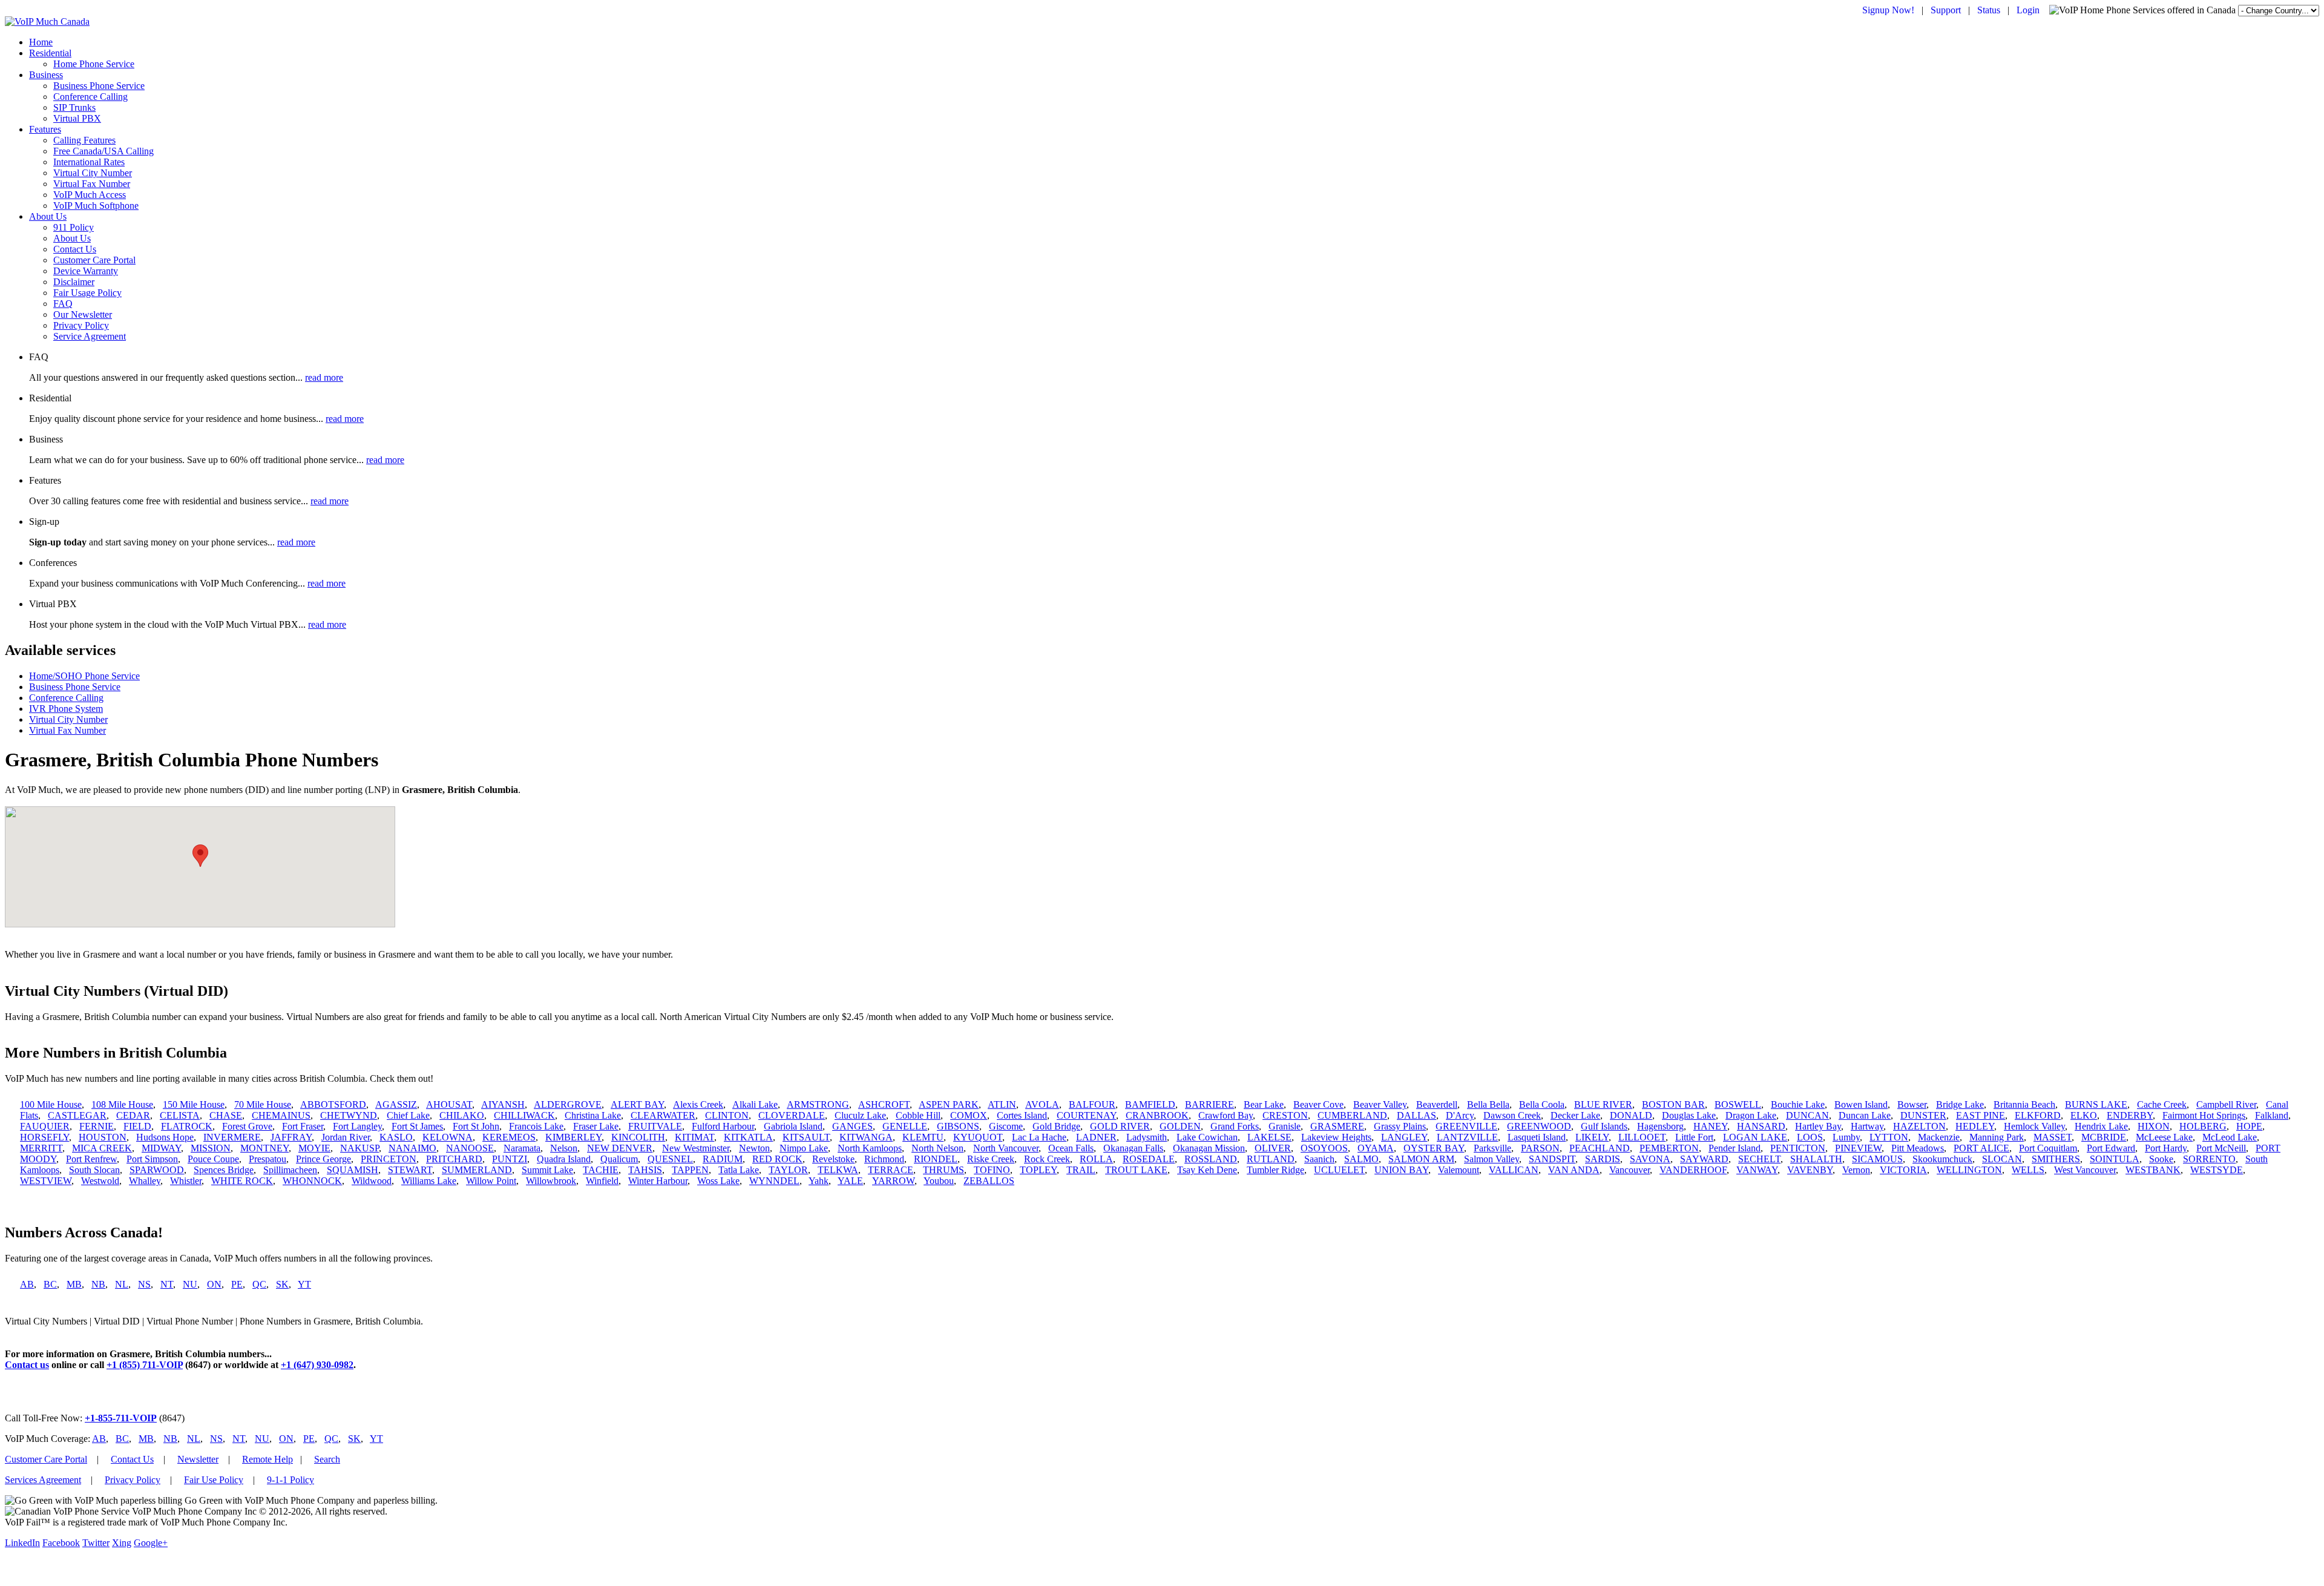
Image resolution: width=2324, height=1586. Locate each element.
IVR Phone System (66, 709)
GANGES (852, 1126)
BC (50, 1284)
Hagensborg (1660, 1126)
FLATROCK (187, 1126)
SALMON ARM (1421, 1159)
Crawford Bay (1226, 1115)
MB (74, 1284)
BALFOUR (1092, 1104)
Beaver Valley (1380, 1104)
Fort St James (417, 1126)
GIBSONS (958, 1126)
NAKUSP (359, 1148)
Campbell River (2226, 1104)
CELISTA (180, 1115)
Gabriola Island (793, 1126)
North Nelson (937, 1148)
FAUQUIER (45, 1126)
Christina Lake (593, 1115)
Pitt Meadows (1918, 1148)
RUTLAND (1271, 1159)
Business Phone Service (99, 86)
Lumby (1846, 1137)
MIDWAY (161, 1148)
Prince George (323, 1159)
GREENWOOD (1539, 1126)
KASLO (396, 1137)
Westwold (100, 1181)
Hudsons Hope (165, 1137)
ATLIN (1002, 1104)
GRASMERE (1337, 1126)
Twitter (96, 1543)
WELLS (2028, 1170)
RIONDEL (936, 1159)
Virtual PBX (77, 118)
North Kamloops (870, 1148)
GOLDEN (1180, 1126)
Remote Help (268, 1459)
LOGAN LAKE (1755, 1137)
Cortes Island (1022, 1115)
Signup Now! (1888, 10)
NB (98, 1284)
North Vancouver (1006, 1148)
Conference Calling (90, 97)
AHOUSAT (449, 1104)
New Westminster (696, 1148)
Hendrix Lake (2101, 1126)
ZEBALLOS (989, 1181)
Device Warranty (86, 271)
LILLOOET (1642, 1137)
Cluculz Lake (860, 1115)
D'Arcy (1460, 1115)
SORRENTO (2209, 1159)
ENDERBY (2130, 1115)
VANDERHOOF (1693, 1170)
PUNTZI (510, 1159)
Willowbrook (551, 1181)
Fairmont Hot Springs (2204, 1115)
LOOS (1810, 1137)
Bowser (1912, 1104)
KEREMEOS (509, 1137)
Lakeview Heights (1336, 1137)
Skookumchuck (1942, 1159)
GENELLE (905, 1126)
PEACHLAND (1600, 1148)
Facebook (61, 1543)
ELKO (2084, 1115)
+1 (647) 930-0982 (317, 1365)
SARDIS (1603, 1159)
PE (237, 1284)
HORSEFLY (44, 1137)
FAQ (63, 304)
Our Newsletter (83, 314)
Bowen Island (1861, 1104)
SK (282, 1284)
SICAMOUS (1877, 1159)
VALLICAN (1514, 1170)
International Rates (89, 162)
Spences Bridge (224, 1170)
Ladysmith (1147, 1137)
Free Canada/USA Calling (103, 151)
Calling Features (84, 140)
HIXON (2154, 1126)
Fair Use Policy (214, 1480)
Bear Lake (1264, 1104)
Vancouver (1630, 1170)
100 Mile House (51, 1104)
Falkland (2272, 1115)
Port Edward (2111, 1148)
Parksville (1492, 1148)
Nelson (564, 1148)
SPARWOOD (157, 1170)
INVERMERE (232, 1137)
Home (41, 42)
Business (46, 75)
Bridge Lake (1960, 1104)
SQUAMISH (353, 1170)
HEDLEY (1975, 1126)
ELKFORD (2038, 1115)
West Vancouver (2085, 1170)
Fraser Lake (596, 1126)
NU (190, 1284)
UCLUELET (1339, 1170)
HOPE (2249, 1126)
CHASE (226, 1115)
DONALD (1631, 1115)
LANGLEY (1404, 1137)
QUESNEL (670, 1159)
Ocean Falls (1071, 1148)
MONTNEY (264, 1148)
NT (167, 1284)
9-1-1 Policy (290, 1480)
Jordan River (346, 1137)
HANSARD (1761, 1126)
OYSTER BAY (1434, 1148)
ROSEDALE (1149, 1159)
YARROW (893, 1181)
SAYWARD (1704, 1159)
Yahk (819, 1181)
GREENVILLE (1466, 1126)
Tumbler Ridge (1275, 1170)
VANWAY (1757, 1170)
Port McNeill (2221, 1148)
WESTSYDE (2217, 1170)
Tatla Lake (739, 1170)
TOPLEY (1038, 1170)
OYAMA (1376, 1148)
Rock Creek (1047, 1159)
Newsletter (198, 1459)
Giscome (1006, 1126)
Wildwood (372, 1181)
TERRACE (891, 1170)
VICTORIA (1903, 1170)
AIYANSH (503, 1104)
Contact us (27, 1365)
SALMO (1361, 1159)
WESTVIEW (46, 1181)
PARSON (1540, 1148)
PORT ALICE (1981, 1148)
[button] (200, 856)
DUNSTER (1923, 1115)
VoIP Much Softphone (96, 206)
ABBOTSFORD (333, 1104)
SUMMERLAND (477, 1170)
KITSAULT (806, 1137)
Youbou (939, 1181)
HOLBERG (2203, 1126)
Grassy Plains (1400, 1126)
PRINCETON (389, 1159)
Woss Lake (718, 1181)
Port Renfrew (91, 1159)
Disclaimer (74, 282)
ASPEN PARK (949, 1104)
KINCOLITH (638, 1137)
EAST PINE (1981, 1115)
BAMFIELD (1150, 1104)
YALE (850, 1181)
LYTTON (1889, 1137)
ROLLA (1096, 1159)
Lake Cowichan (1207, 1137)
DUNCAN (1807, 1115)
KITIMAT (694, 1137)
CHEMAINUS (281, 1115)
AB (27, 1284)
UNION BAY (1401, 1170)
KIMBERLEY (573, 1137)
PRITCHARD (454, 1159)
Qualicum (619, 1159)
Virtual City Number (93, 173)
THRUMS (944, 1170)
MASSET (2053, 1137)
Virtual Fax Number (92, 184)
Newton (754, 1148)
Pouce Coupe (213, 1159)
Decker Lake (1575, 1115)
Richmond (884, 1159)
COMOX (969, 1115)
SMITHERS (2056, 1159)
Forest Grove (247, 1126)
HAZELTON (1919, 1126)
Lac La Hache (1039, 1137)
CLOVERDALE (792, 1115)
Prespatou (268, 1159)
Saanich (1319, 1159)
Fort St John (476, 1126)
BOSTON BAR (1673, 1104)
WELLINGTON (1969, 1170)
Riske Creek (991, 1159)
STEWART (410, 1170)
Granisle (1285, 1126)
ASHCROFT (884, 1104)
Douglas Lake (1689, 1115)
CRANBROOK (1157, 1115)
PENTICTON (1798, 1148)
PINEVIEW (1858, 1148)
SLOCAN (2002, 1159)
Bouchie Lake (1798, 1104)
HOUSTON (103, 1137)
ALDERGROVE (568, 1104)
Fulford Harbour (723, 1126)
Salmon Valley (1492, 1159)
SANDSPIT (1552, 1159)
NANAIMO (412, 1148)
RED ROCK (777, 1159)
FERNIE (97, 1126)
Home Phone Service (94, 64)
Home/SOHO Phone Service (84, 676)
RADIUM (723, 1159)
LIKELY (1592, 1137)
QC (259, 1284)
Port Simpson (152, 1159)
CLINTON (727, 1115)
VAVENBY (1810, 1170)
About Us (48, 216)
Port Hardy (2166, 1148)
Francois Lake (536, 1126)
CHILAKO (462, 1115)
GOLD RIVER (1120, 1126)
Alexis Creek (698, 1104)
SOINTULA (2115, 1159)
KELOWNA (448, 1137)
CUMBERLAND (1352, 1115)
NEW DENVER (620, 1148)
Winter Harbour (658, 1181)
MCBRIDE (2104, 1137)
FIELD (137, 1126)
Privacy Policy (81, 325)
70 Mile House (263, 1104)
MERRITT (41, 1148)
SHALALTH (1816, 1159)
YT (304, 1284)
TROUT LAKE (1136, 1170)
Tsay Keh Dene (1207, 1170)
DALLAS (1416, 1115)
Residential (50, 53)
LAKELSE (1269, 1137)
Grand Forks (1235, 1126)
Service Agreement (90, 336)
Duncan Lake (1865, 1115)
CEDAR (133, 1115)
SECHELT (1759, 1159)
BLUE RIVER (1603, 1104)
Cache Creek (2162, 1104)
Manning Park (1997, 1137)
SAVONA (1650, 1159)
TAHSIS (645, 1170)
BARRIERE (1210, 1104)
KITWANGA (866, 1137)
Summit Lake (547, 1170)
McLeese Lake (2164, 1137)
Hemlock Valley (2034, 1126)
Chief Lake (408, 1115)
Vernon (1856, 1170)
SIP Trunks (74, 107)
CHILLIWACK (524, 1115)
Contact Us (75, 249)
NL (122, 1284)
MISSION (211, 1148)
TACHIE (601, 1170)
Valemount (1459, 1170)
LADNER (1096, 1137)
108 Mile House (122, 1104)
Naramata (522, 1148)
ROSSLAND (1211, 1159)
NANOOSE (470, 1148)
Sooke (2161, 1159)
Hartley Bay (1818, 1126)
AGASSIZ (396, 1104)
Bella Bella (1488, 1104)
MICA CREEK (102, 1148)
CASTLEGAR (77, 1115)
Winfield (602, 1181)
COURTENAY (1086, 1115)
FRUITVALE (655, 1126)
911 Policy (74, 227)
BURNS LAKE (2096, 1104)
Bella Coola (1542, 1104)
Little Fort (1694, 1137)
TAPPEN (690, 1170)
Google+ (151, 1543)
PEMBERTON (1669, 1148)
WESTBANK (2153, 1170)
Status (1989, 10)
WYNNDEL (774, 1181)
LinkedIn (22, 1543)
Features (45, 129)
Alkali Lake (755, 1104)
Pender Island (1735, 1148)
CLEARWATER (663, 1115)
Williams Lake (429, 1181)
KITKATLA (748, 1137)
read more (324, 377)
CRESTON (1285, 1115)
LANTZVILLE (1467, 1137)
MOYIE (314, 1148)
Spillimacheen (290, 1170)
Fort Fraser (303, 1126)
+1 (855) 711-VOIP (145, 1365)
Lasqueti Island (1537, 1137)
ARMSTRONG (818, 1104)
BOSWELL (1738, 1104)
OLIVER (1273, 1148)
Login (2028, 10)
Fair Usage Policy (87, 293)
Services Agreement (43, 1480)
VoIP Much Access (90, 195)
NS (144, 1284)
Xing (122, 1543)
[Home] (47, 21)
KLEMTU (923, 1137)
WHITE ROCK (242, 1181)
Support (1946, 10)
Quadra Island (564, 1159)
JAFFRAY (291, 1137)
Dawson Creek (1512, 1115)
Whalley (145, 1181)
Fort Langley (357, 1126)
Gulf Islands (1604, 1126)
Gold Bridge (1056, 1126)
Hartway (1867, 1126)
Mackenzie (1939, 1137)
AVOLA (1042, 1104)
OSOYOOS (1324, 1148)
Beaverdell (1437, 1104)
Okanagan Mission (1209, 1148)
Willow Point (491, 1181)
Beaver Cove (1318, 1104)
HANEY (1710, 1126)
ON (214, 1284)
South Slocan (94, 1170)
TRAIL (1081, 1170)
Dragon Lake (1751, 1115)
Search (327, 1459)
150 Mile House (194, 1104)
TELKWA (838, 1170)
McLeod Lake (2230, 1137)
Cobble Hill (918, 1115)
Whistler (186, 1181)
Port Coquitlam (2048, 1148)
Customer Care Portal (94, 260)
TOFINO (992, 1170)
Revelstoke (833, 1159)
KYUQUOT (978, 1137)
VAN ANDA (1574, 1170)
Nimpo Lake (804, 1148)
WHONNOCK (312, 1181)
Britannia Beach (2024, 1104)
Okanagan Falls (1133, 1148)
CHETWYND (349, 1115)
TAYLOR (788, 1170)
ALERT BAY (637, 1104)
